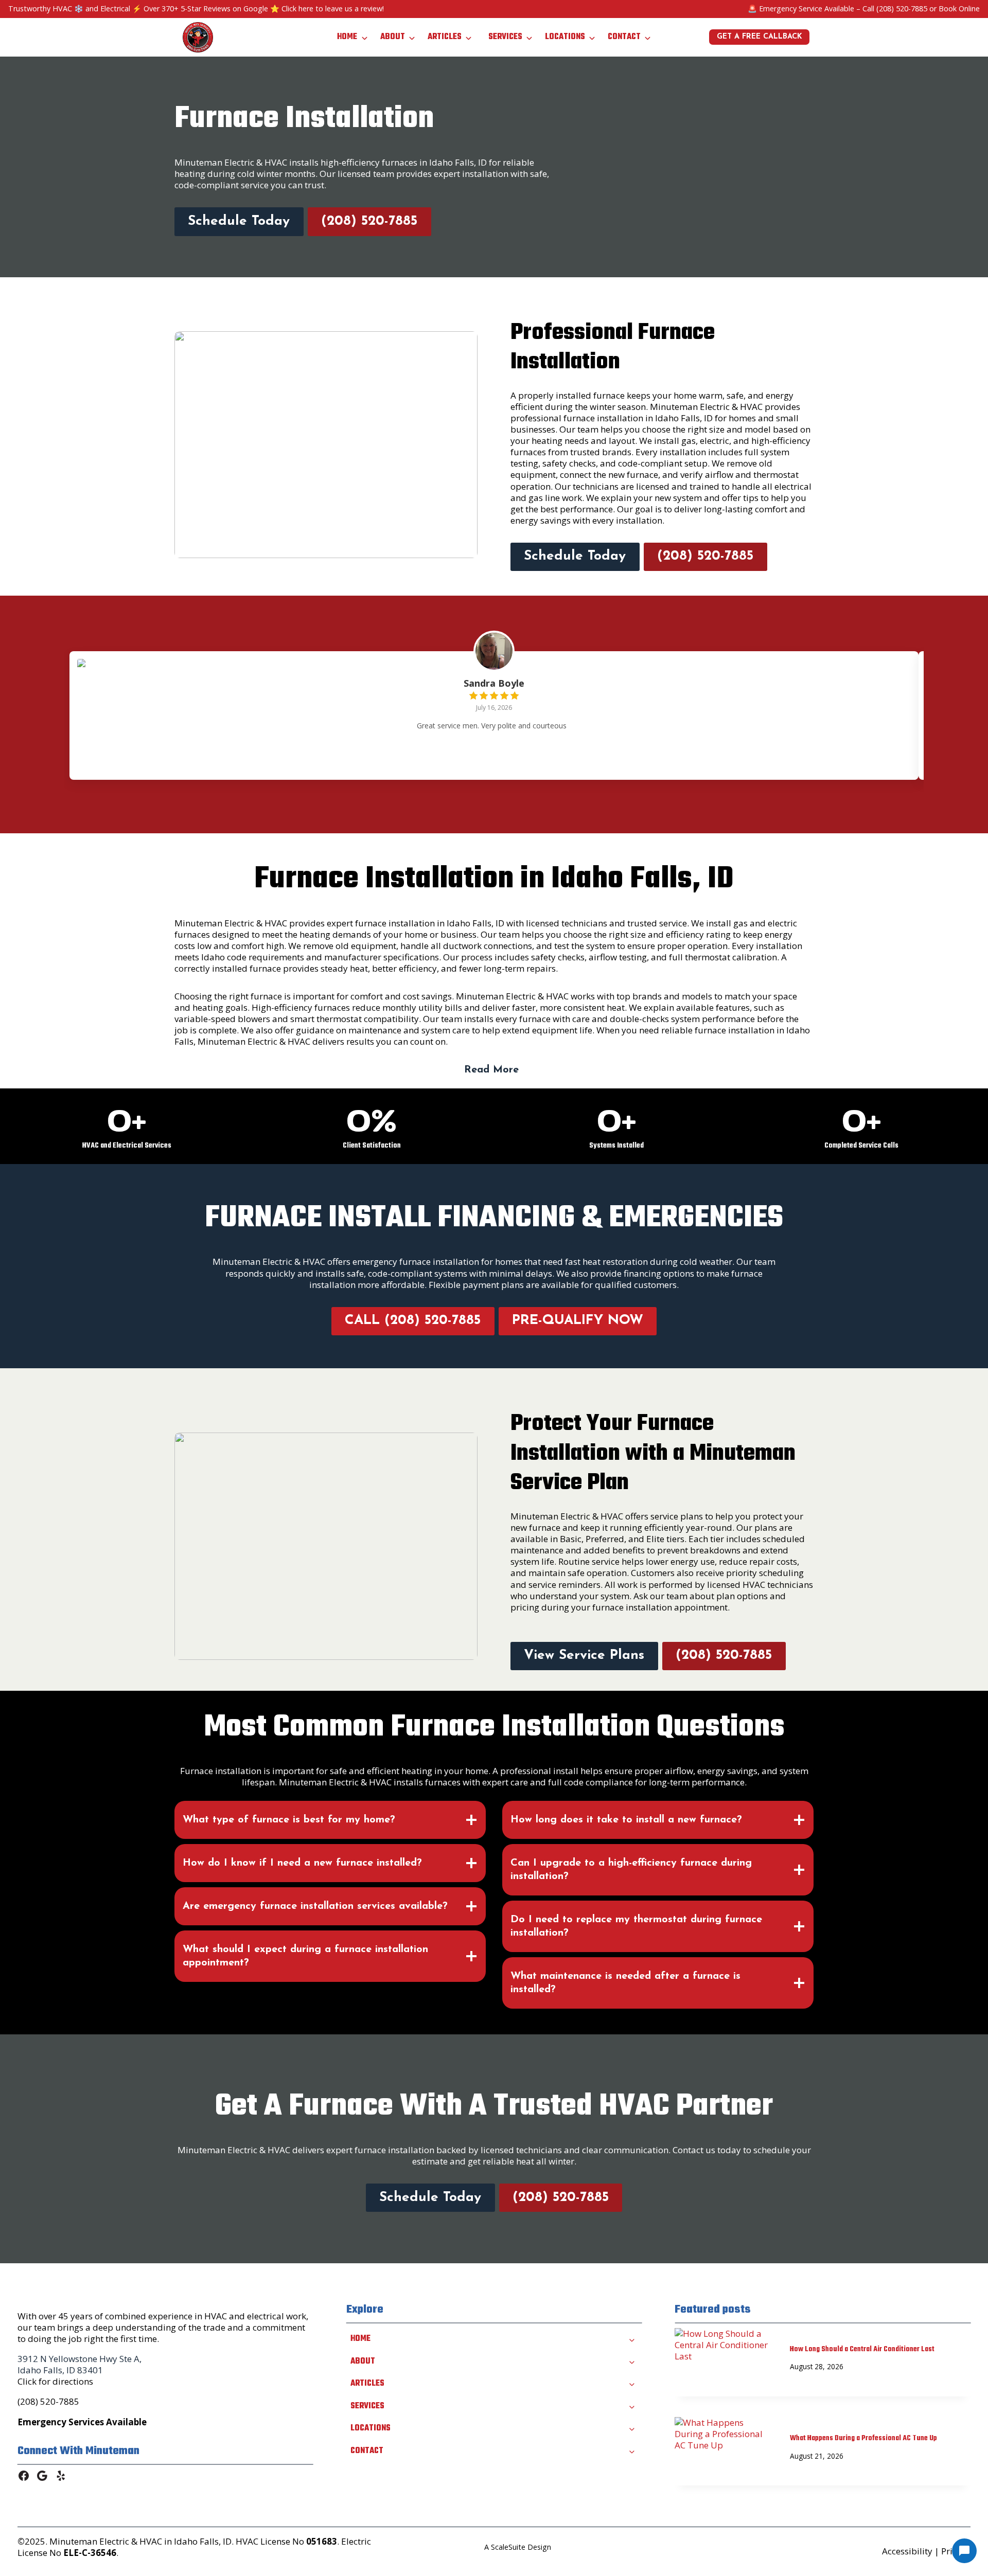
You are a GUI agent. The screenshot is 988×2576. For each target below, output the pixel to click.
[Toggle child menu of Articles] (632, 2384)
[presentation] (724, 2361)
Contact (624, 37)
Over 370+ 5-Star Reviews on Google (206, 8)
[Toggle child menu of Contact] (632, 2450)
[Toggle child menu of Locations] (632, 2428)
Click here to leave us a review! (333, 8)
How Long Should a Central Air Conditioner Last (862, 2349)
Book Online (959, 8)
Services (505, 37)
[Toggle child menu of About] (632, 2362)
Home (347, 37)
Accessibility (907, 2551)
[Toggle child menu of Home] (632, 2339)
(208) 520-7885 (902, 8)
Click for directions (55, 2381)
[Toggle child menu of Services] (632, 2406)
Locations (565, 37)
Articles (445, 37)
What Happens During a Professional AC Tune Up (863, 2438)
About (393, 37)
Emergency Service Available (807, 8)
